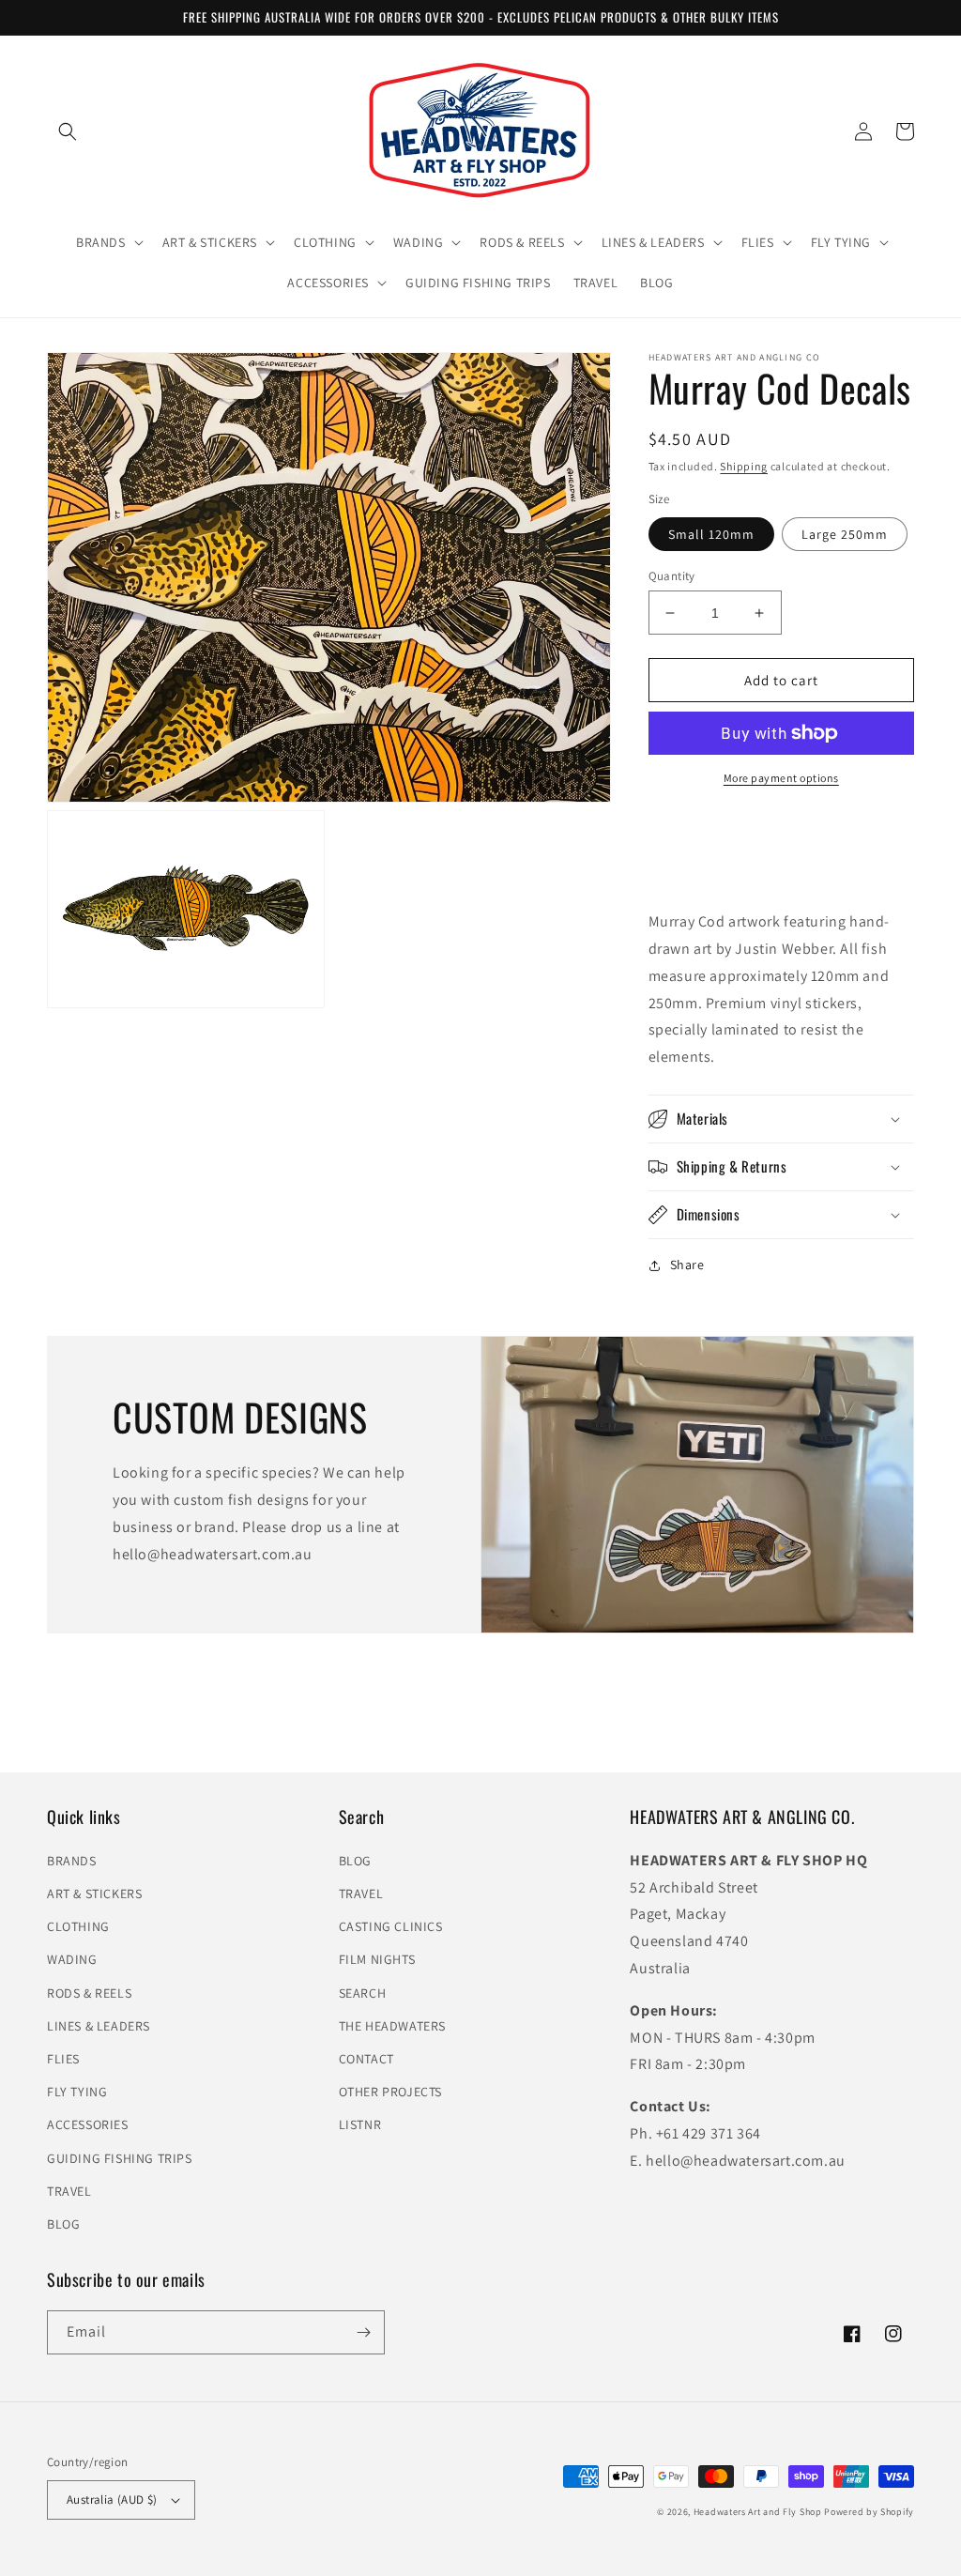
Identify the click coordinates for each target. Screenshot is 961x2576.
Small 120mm (711, 534)
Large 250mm (845, 534)
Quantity (672, 576)
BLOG (63, 2224)
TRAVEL (69, 2191)
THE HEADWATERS (392, 2026)
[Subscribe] (363, 2332)
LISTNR (360, 2124)
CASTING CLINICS (391, 1926)
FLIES (63, 2059)
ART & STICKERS (94, 1894)
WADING (72, 1959)
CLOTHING (78, 1926)
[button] (108, 242)
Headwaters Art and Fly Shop (758, 2512)
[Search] (68, 131)
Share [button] (687, 1265)
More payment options (781, 778)
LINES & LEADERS (99, 2026)
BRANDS (72, 1861)
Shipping (744, 466)
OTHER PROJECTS (390, 2092)
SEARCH (363, 1993)
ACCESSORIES (88, 2124)
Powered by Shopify (869, 2512)
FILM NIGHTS (377, 1959)
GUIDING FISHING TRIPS (120, 2158)
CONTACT (366, 2059)
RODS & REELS (89, 1993)
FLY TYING (77, 2092)
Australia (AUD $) (112, 2499)
